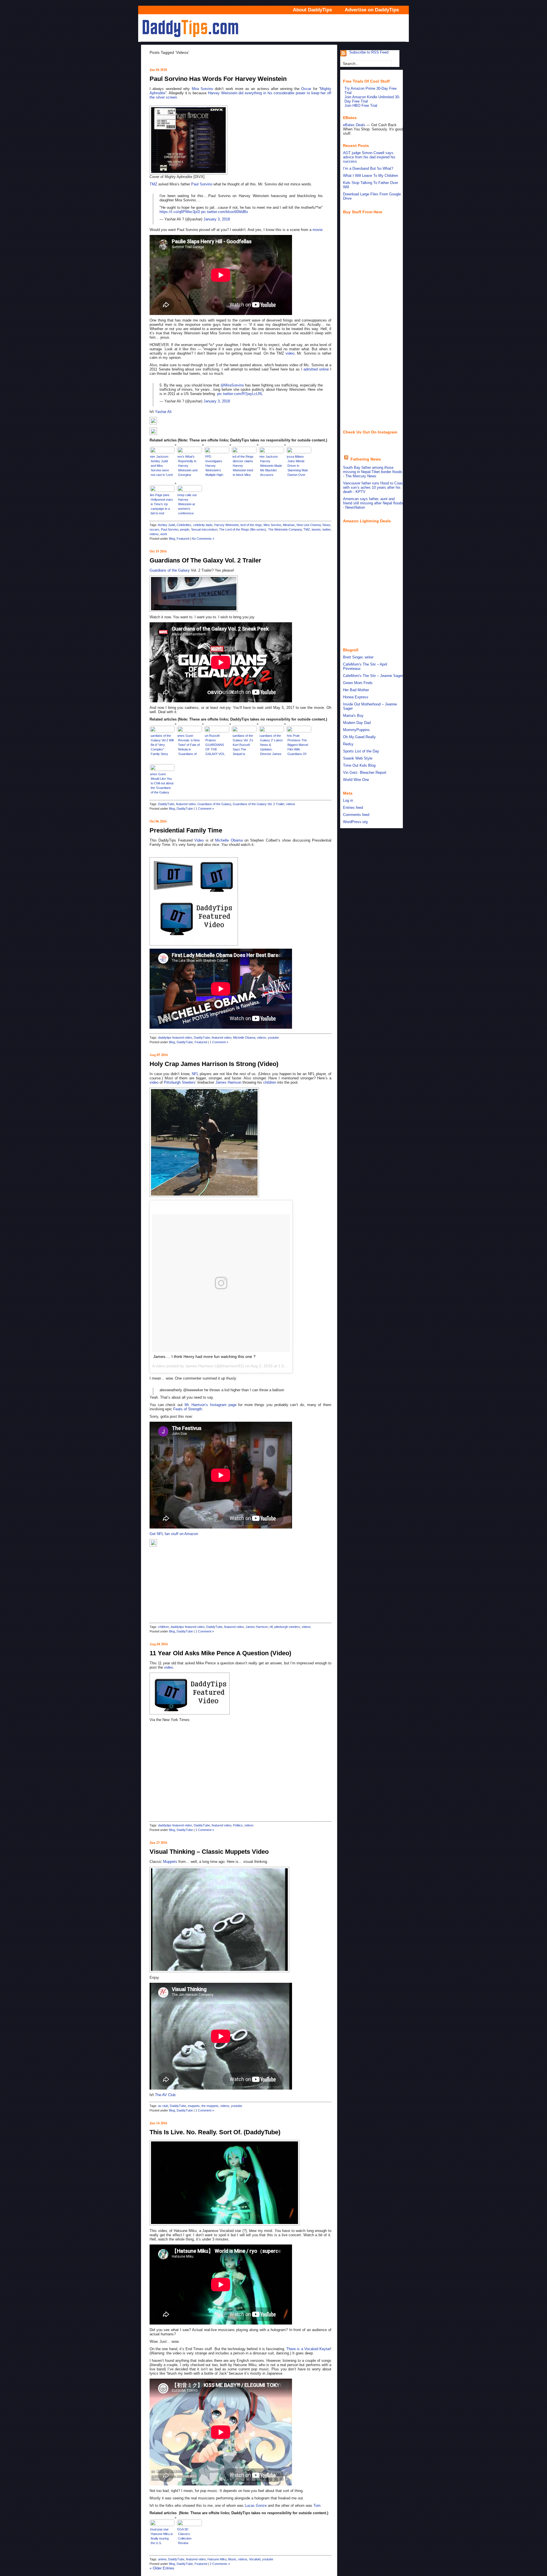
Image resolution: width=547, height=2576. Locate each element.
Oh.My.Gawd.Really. (360, 737)
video (290, 353)
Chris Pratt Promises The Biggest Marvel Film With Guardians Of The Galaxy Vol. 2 (298, 745)
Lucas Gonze (256, 2506)
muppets (194, 2106)
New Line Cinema (309, 525)
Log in (348, 800)
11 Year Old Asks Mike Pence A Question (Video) (220, 1653)
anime (162, 2559)
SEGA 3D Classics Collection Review (184, 2536)
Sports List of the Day (361, 751)
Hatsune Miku (217, 2559)
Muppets (170, 1862)
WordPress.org (355, 822)
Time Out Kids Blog (359, 765)
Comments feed (356, 815)
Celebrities (184, 525)
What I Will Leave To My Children (371, 176)
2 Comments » (220, 2564)
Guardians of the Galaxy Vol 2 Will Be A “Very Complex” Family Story (162, 745)
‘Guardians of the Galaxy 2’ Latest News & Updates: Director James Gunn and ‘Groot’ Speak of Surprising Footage (271, 745)
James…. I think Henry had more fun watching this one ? (204, 1356)
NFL (195, 1074)
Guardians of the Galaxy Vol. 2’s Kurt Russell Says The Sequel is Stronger (243, 745)
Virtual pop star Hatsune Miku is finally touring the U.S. (162, 2536)
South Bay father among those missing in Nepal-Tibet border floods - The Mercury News (373, 472)
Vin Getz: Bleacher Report (365, 773)
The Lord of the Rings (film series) (243, 529)
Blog (172, 539)
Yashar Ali (163, 412)
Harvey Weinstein (223, 93)
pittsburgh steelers (287, 1627)
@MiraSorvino (232, 385)
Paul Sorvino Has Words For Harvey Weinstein (218, 79)
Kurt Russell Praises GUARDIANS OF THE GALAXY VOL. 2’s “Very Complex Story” (216, 745)
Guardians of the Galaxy (170, 570)
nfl (271, 1627)
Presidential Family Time (186, 830)
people (185, 529)
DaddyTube (166, 804)
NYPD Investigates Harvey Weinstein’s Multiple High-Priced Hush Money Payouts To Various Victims (216, 466)
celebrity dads (203, 525)
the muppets (210, 2106)
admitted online (316, 369)
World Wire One (356, 780)
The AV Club (165, 2095)
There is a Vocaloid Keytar (308, 2349)
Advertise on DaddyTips (372, 10)
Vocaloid (255, 2559)
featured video (186, 804)
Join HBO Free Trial (361, 106)
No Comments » (203, 539)
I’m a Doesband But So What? (368, 168)
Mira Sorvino (202, 89)
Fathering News (366, 459)
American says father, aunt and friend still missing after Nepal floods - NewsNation (373, 503)
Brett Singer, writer (358, 657)
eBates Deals (354, 125)
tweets (316, 529)
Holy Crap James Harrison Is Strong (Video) (214, 1064)
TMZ (153, 184)
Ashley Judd (166, 525)
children (270, 1082)
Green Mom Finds (358, 683)
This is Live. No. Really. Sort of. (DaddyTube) (215, 2132)
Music (232, 2559)
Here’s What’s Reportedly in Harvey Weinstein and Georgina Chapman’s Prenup (187, 466)
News (326, 525)
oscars (154, 529)
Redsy (348, 744)
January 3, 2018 (217, 219)
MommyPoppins (356, 730)
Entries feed (353, 808)
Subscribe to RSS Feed (369, 52)
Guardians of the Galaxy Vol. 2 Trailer (205, 560)
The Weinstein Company (285, 529)
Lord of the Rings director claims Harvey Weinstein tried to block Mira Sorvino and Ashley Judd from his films (243, 466)
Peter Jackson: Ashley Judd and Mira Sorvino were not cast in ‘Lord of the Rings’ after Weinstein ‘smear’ (161, 466)
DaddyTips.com (273, 28)
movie (318, 230)
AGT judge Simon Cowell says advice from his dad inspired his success (369, 157)
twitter (326, 529)
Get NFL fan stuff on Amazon (174, 1534)
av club (163, 2106)
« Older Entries (162, 2568)
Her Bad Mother (356, 690)
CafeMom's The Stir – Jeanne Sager (373, 676)
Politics (238, 1825)
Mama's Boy (353, 716)
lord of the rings (251, 525)
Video (199, 840)
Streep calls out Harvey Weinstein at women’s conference (187, 504)
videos (154, 534)
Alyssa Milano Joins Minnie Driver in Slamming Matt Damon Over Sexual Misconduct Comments (297, 466)
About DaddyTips (312, 10)
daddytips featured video (175, 1038)
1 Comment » (205, 809)
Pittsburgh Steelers (180, 1082)
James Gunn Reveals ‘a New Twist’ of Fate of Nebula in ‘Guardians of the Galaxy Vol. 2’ (189, 745)
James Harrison (228, 1082)
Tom (317, 2506)
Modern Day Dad (357, 723)
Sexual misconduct (204, 529)
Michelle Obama (229, 840)
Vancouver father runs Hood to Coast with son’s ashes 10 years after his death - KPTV (373, 487)
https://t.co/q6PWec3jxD (180, 212)
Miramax (289, 525)
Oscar (306, 89)
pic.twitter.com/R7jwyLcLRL (240, 394)
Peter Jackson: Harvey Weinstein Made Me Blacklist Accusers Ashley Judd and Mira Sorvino (271, 466)
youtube (273, 1038)
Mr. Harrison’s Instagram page (211, 1405)
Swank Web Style (358, 758)
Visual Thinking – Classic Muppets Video (209, 1852)
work (164, 534)
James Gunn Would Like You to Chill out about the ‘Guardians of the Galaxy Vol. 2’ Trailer (162, 784)
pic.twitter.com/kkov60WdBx (225, 212)
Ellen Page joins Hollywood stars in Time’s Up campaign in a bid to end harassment (162, 505)
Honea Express (356, 697)
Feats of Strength (188, 1409)
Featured (183, 539)
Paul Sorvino (202, 184)
